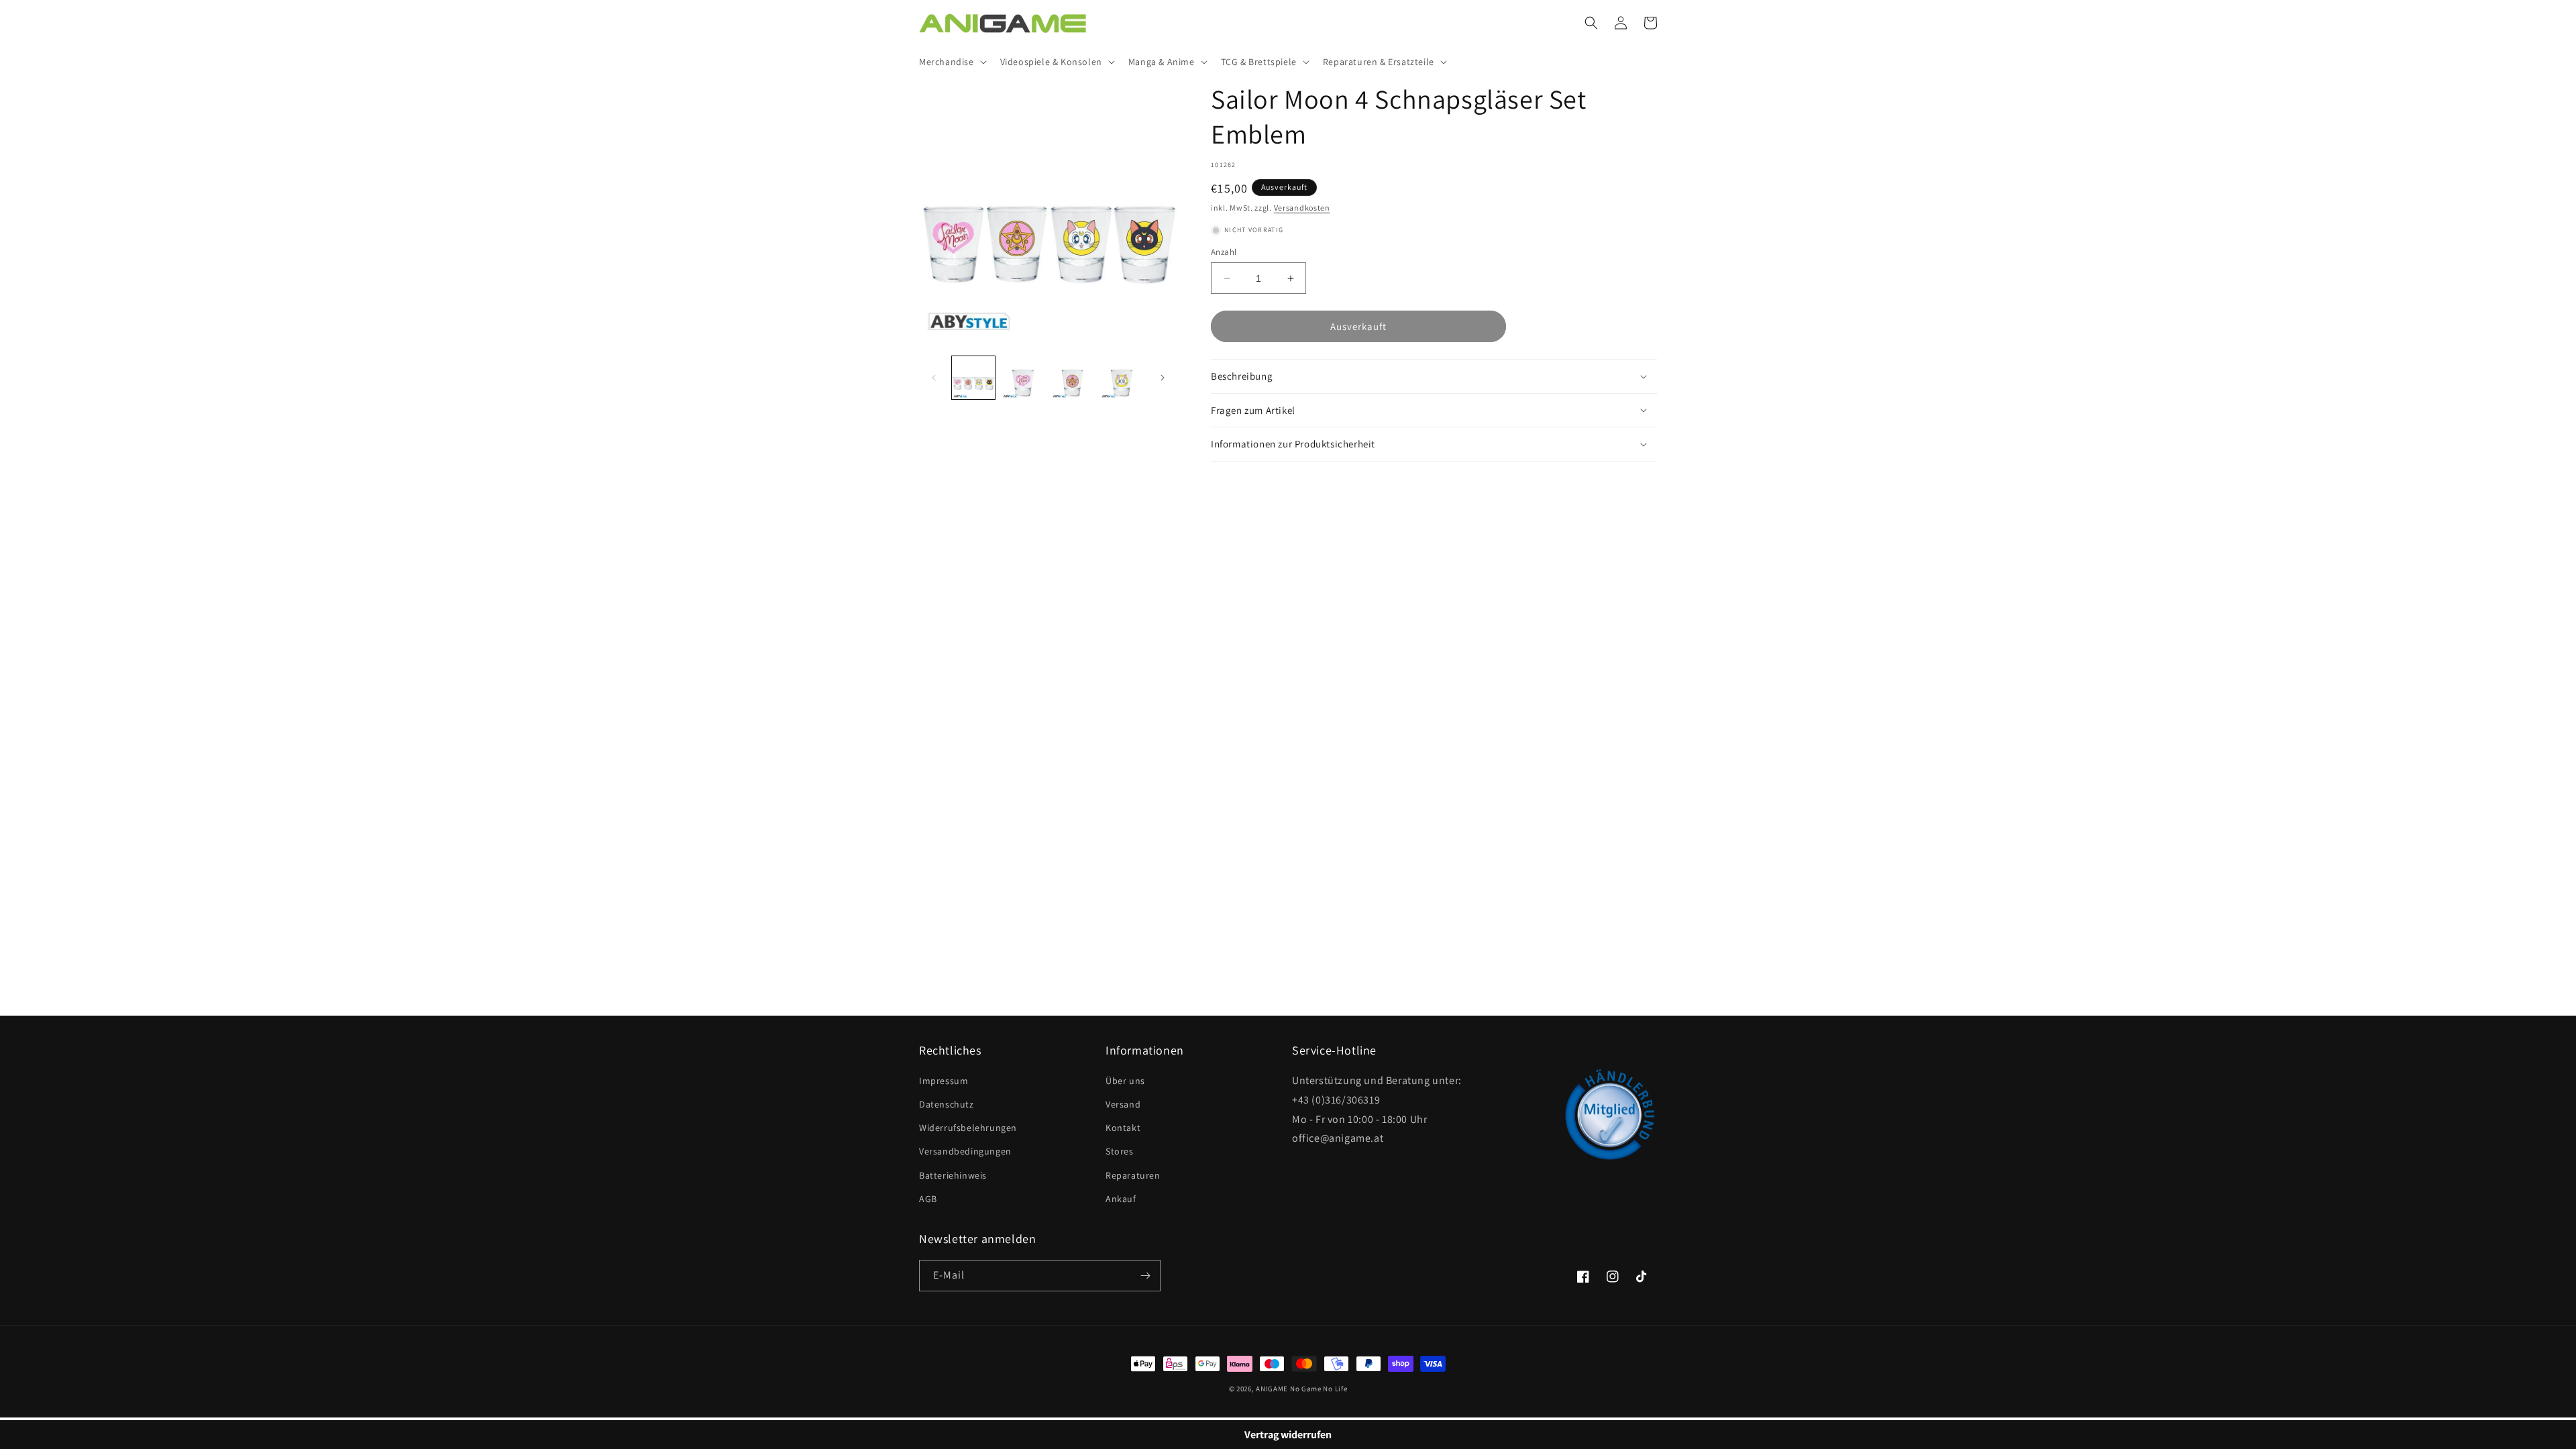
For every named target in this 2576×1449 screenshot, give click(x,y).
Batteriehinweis (953, 1175)
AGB (928, 1199)
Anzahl (1224, 252)
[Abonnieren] (1145, 1276)
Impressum (944, 1081)
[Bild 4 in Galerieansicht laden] (1122, 378)
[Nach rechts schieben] (1163, 378)
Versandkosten (1302, 208)
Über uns (1125, 1081)
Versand (1123, 1104)
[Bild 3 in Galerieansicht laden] (1073, 378)
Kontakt (1123, 1128)
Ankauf (1121, 1199)
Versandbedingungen (965, 1151)
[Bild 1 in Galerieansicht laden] (973, 378)
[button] (952, 62)
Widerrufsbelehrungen (968, 1128)
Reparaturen (1133, 1175)
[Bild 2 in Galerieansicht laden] (1023, 378)
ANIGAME (1272, 1389)
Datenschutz (947, 1104)
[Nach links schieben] (934, 378)
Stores (1120, 1151)
